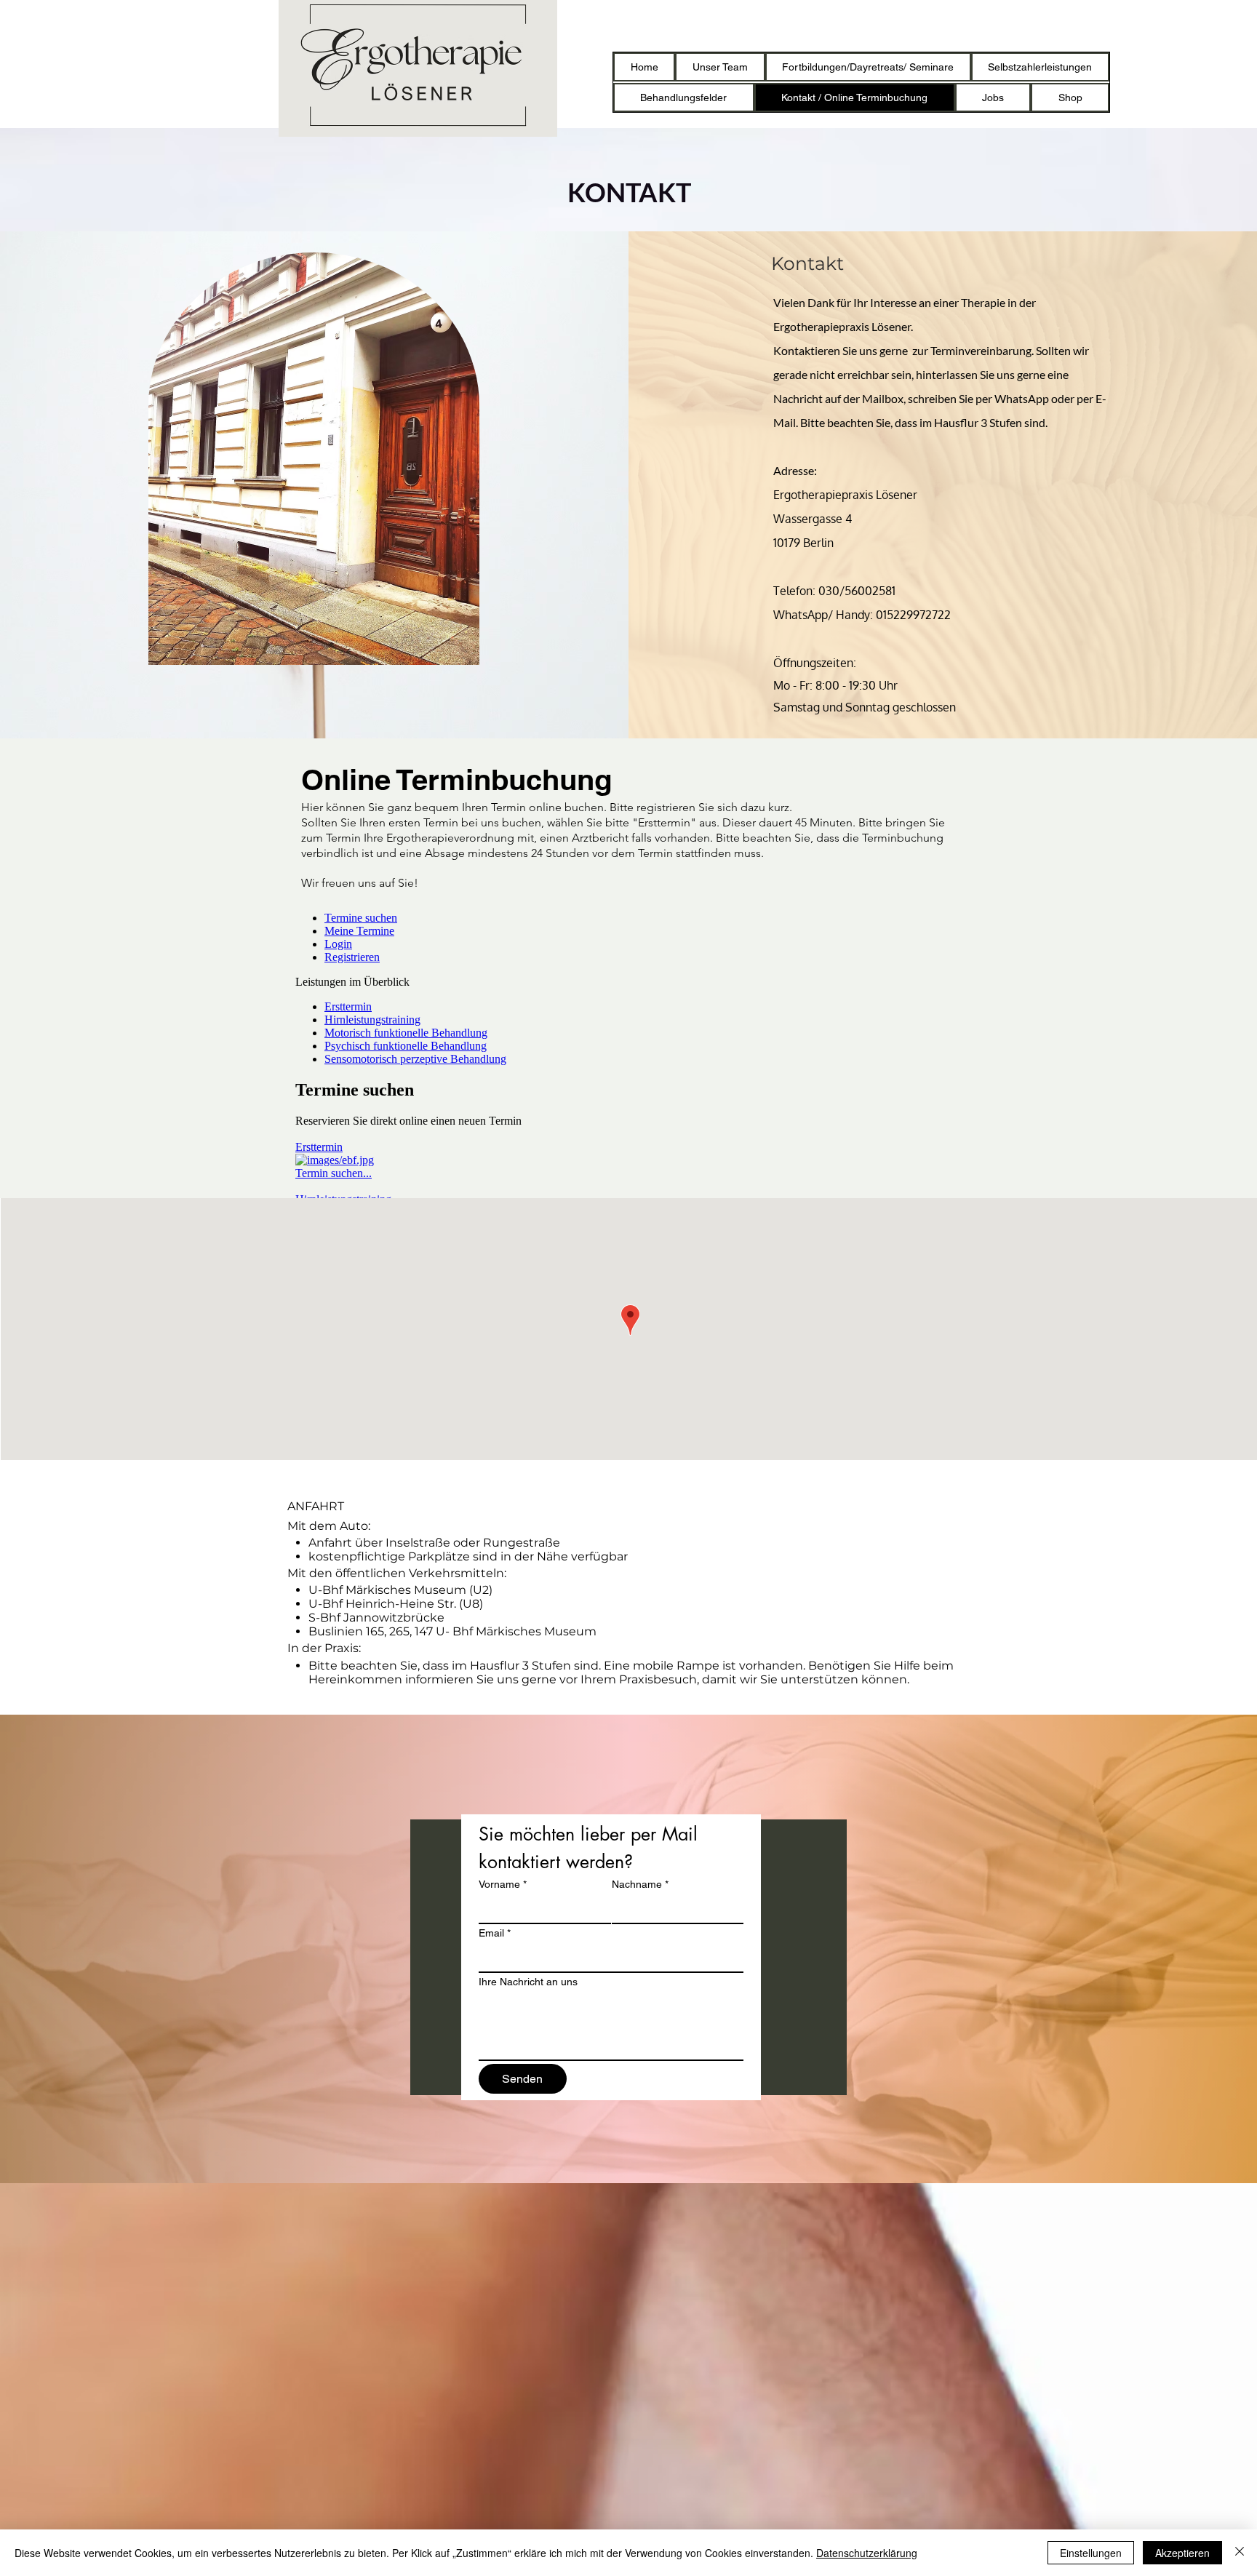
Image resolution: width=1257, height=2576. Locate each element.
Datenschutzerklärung (867, 2553)
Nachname (640, 1884)
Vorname (503, 1884)
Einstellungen (1091, 2553)
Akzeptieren (1182, 2553)
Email (495, 1933)
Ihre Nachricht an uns (528, 1982)
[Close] (1240, 2553)
